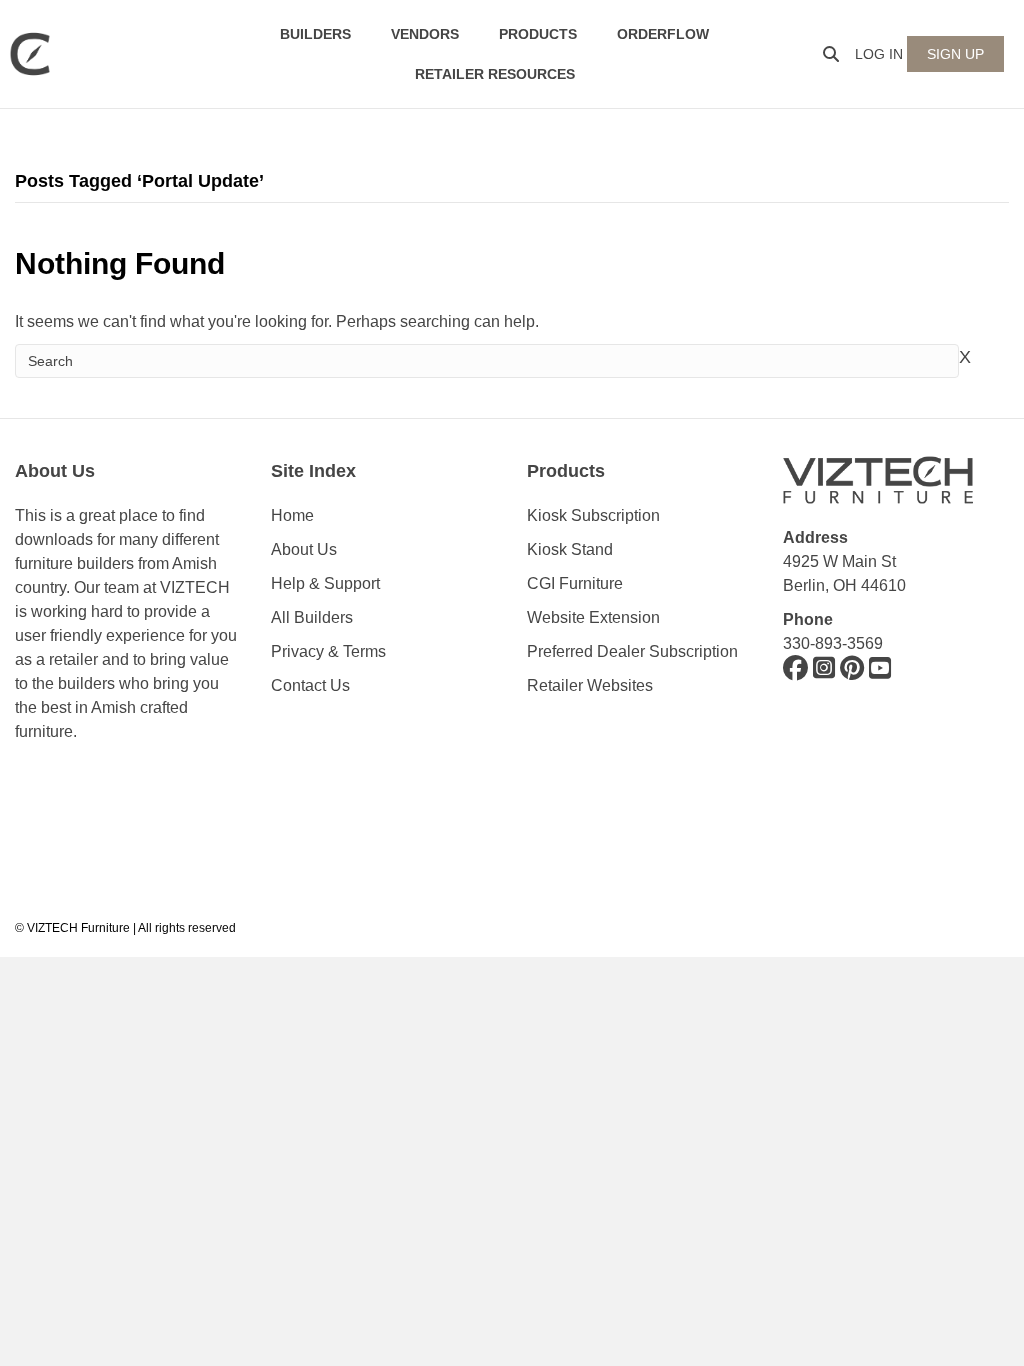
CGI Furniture (575, 583)
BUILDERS (315, 34)
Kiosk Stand (570, 549)
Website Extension (595, 617)
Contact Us (310, 685)
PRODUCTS (538, 34)
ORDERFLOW (663, 34)
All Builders (312, 617)
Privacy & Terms (328, 651)
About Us (304, 549)
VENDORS (425, 34)
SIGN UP (955, 54)
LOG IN (879, 54)
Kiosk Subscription (593, 515)
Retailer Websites (590, 685)
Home (292, 515)
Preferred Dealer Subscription (632, 651)
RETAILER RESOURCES (495, 74)
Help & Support (325, 583)
